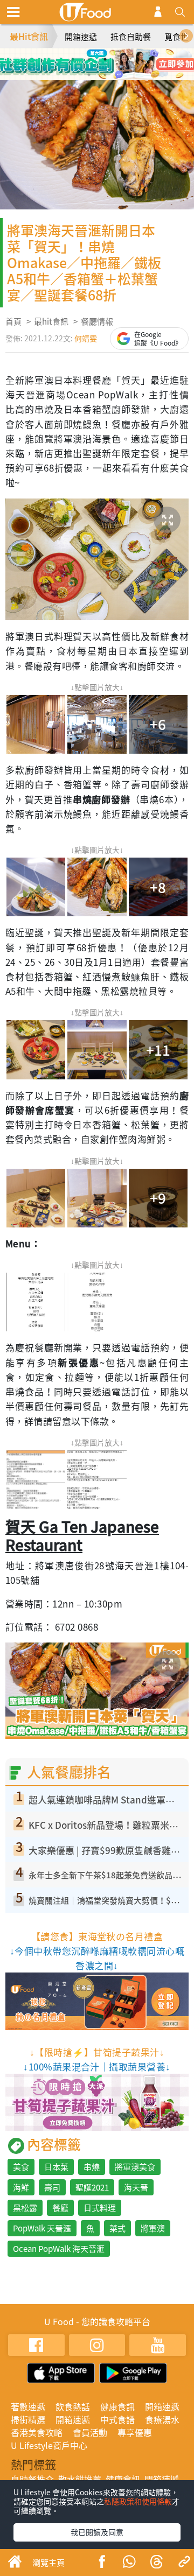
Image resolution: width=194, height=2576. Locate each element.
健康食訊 (117, 2406)
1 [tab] (73, 59)
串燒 (92, 2167)
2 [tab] (89, 59)
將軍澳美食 (135, 2167)
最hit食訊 (51, 321)
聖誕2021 (92, 2187)
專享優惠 (135, 2432)
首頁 (13, 321)
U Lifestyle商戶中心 (49, 2445)
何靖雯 (86, 338)
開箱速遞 (81, 37)
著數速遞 (28, 2406)
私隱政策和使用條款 (138, 2501)
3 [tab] (105, 59)
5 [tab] (89, 75)
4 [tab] (121, 59)
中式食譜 (117, 2419)
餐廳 (60, 2208)
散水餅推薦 (80, 2479)
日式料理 (100, 2208)
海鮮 (21, 2187)
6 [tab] (105, 75)
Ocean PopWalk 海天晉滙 (59, 2249)
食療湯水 (162, 2419)
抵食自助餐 (131, 37)
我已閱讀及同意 (97, 2532)
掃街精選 (28, 2419)
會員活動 (90, 2432)
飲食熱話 (73, 2406)
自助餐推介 (32, 2479)
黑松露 (25, 2208)
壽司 (52, 2187)
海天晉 (136, 2187)
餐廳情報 (97, 321)
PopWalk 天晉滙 (42, 2228)
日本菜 (56, 2167)
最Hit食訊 (29, 36)
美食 (21, 2167)
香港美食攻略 (37, 2432)
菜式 (117, 2228)
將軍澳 (153, 2228)
